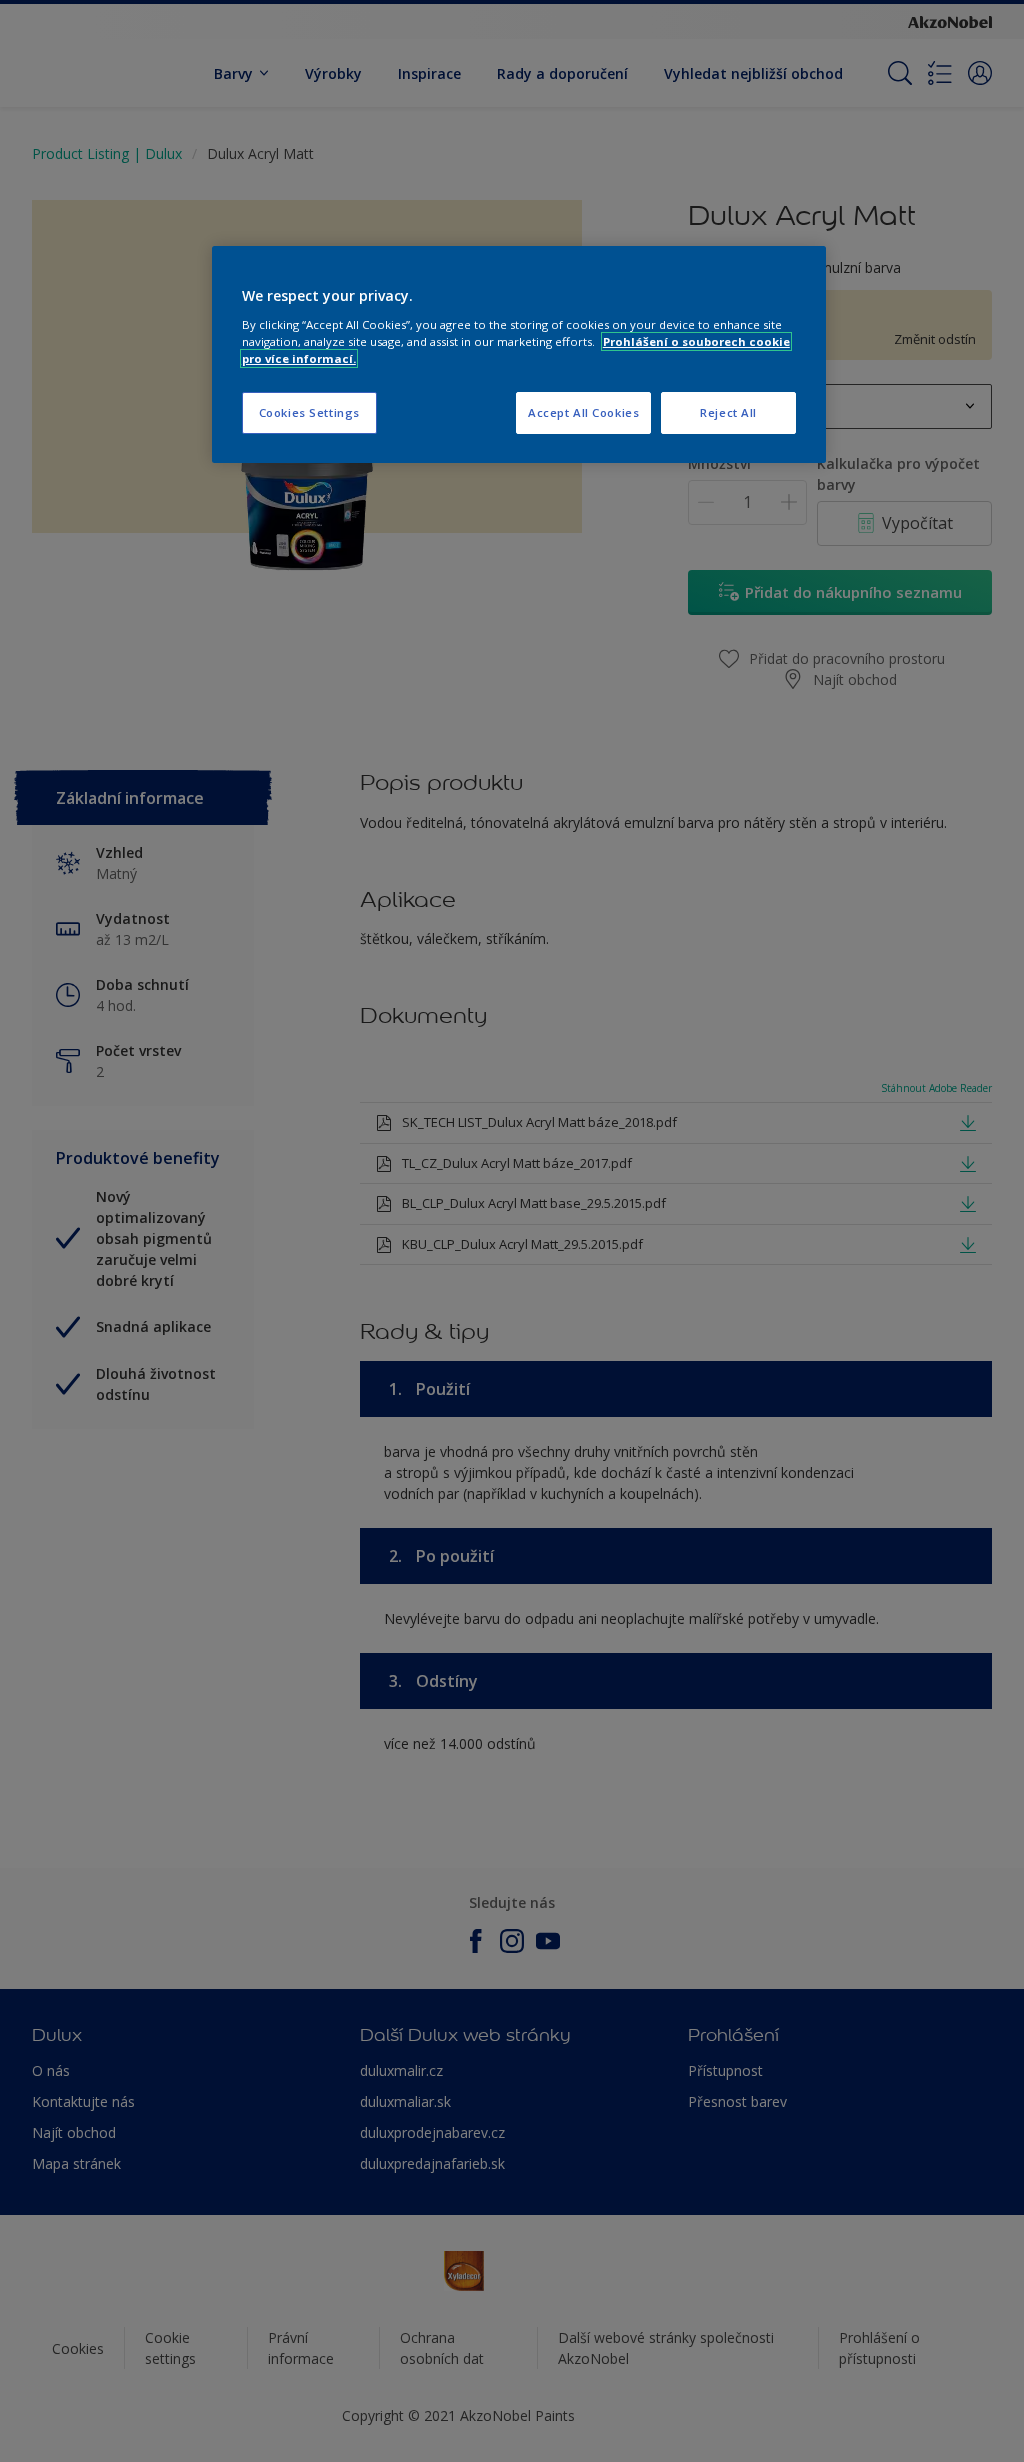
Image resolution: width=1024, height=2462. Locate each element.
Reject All (728, 412)
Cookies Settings (309, 412)
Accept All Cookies (583, 412)
